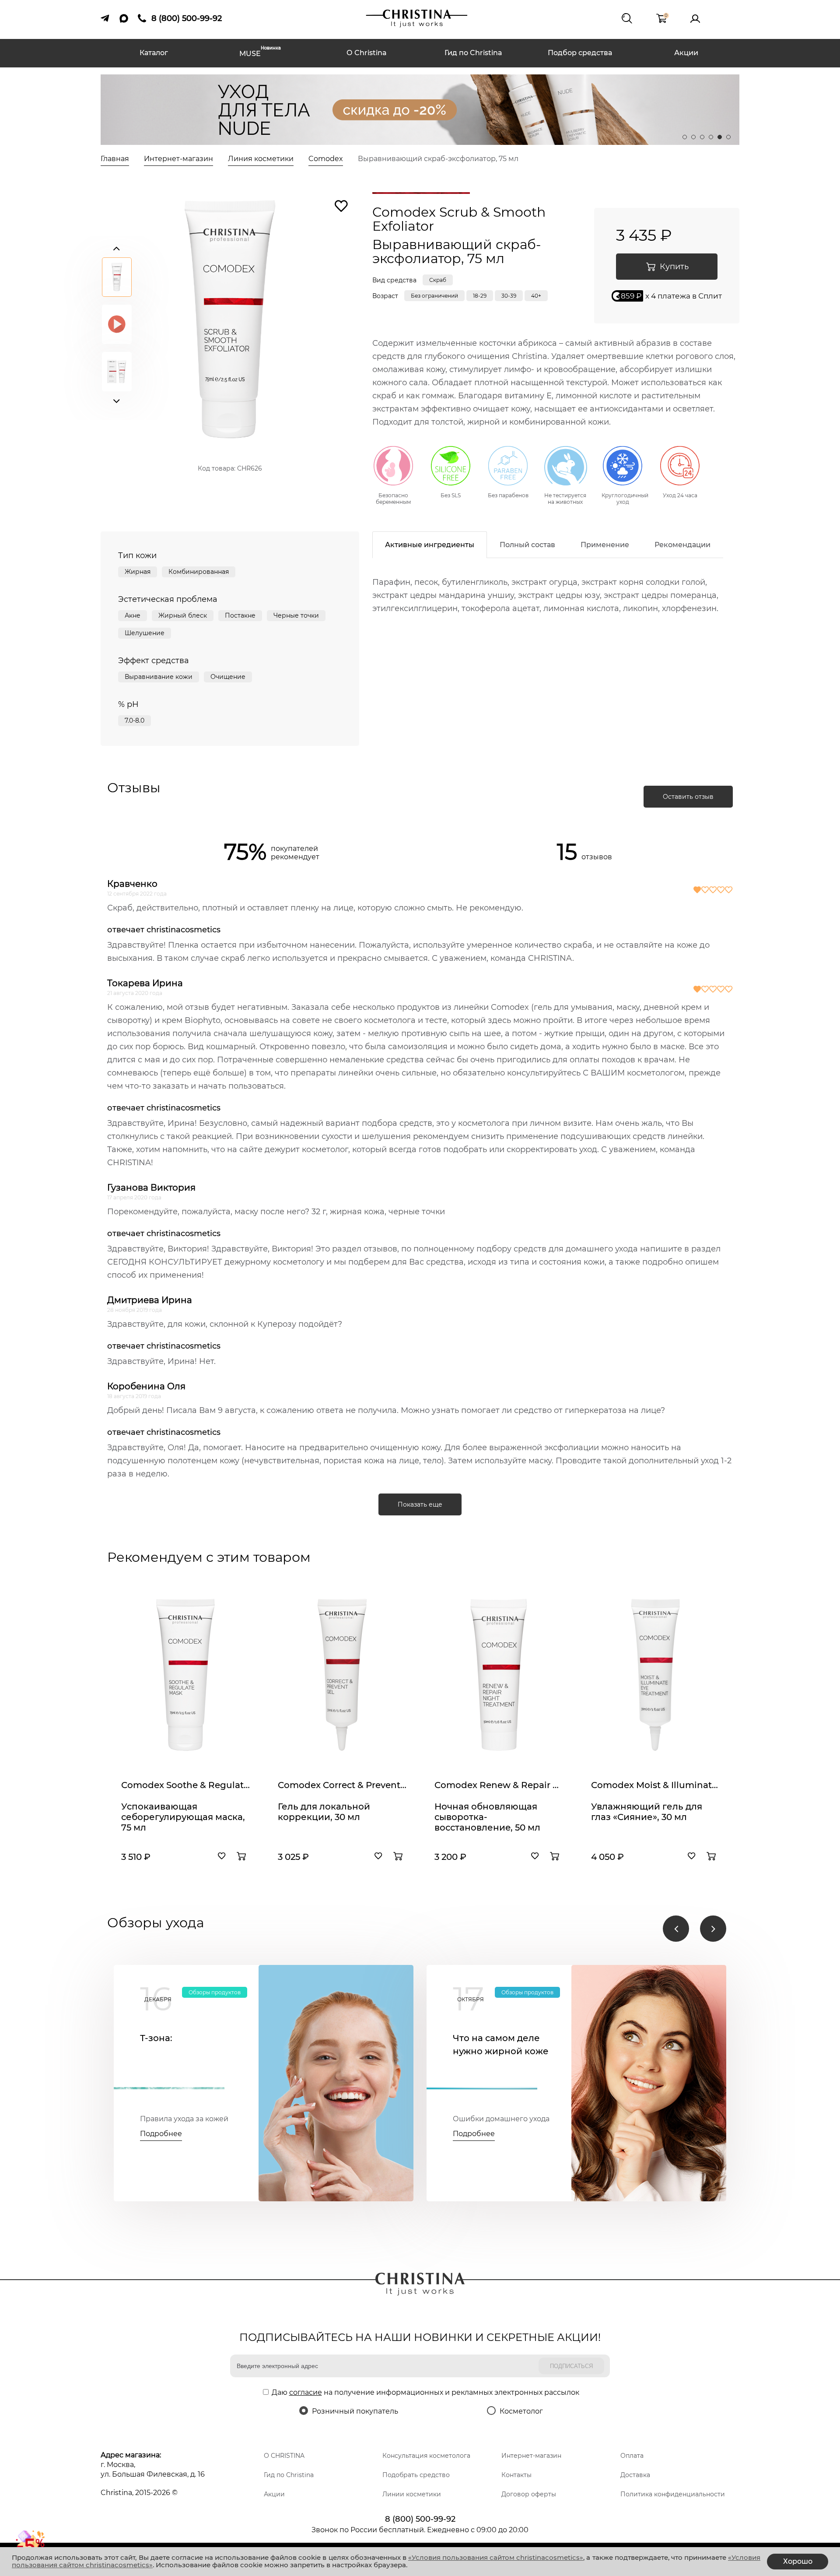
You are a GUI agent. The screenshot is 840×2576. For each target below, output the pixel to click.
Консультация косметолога (426, 2456)
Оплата (632, 2456)
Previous (117, 246)
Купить (674, 267)
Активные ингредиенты (430, 545)
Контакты (516, 2475)
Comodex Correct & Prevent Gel (342, 1785)
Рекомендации (682, 545)
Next (117, 399)
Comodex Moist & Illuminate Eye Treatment (655, 1785)
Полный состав (527, 545)
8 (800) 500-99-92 (420, 2519)
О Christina (367, 53)
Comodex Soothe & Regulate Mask (185, 1785)
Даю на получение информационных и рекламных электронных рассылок (425, 2392)
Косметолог (521, 2411)
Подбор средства (580, 53)
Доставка (635, 2475)
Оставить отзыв (688, 797)
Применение (605, 545)
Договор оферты (529, 2494)
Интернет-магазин (531, 2456)
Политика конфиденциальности (673, 2494)
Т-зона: (156, 2038)
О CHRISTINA (284, 2456)
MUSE (260, 53)
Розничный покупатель (355, 2411)
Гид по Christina (473, 53)
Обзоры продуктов (215, 1992)
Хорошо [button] (798, 2561)
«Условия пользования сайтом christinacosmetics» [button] (496, 2557)
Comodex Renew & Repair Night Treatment (499, 1785)
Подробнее (161, 2134)
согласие (306, 2392)
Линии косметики (412, 2494)
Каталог (154, 53)
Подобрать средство (416, 2475)
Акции (686, 53)
